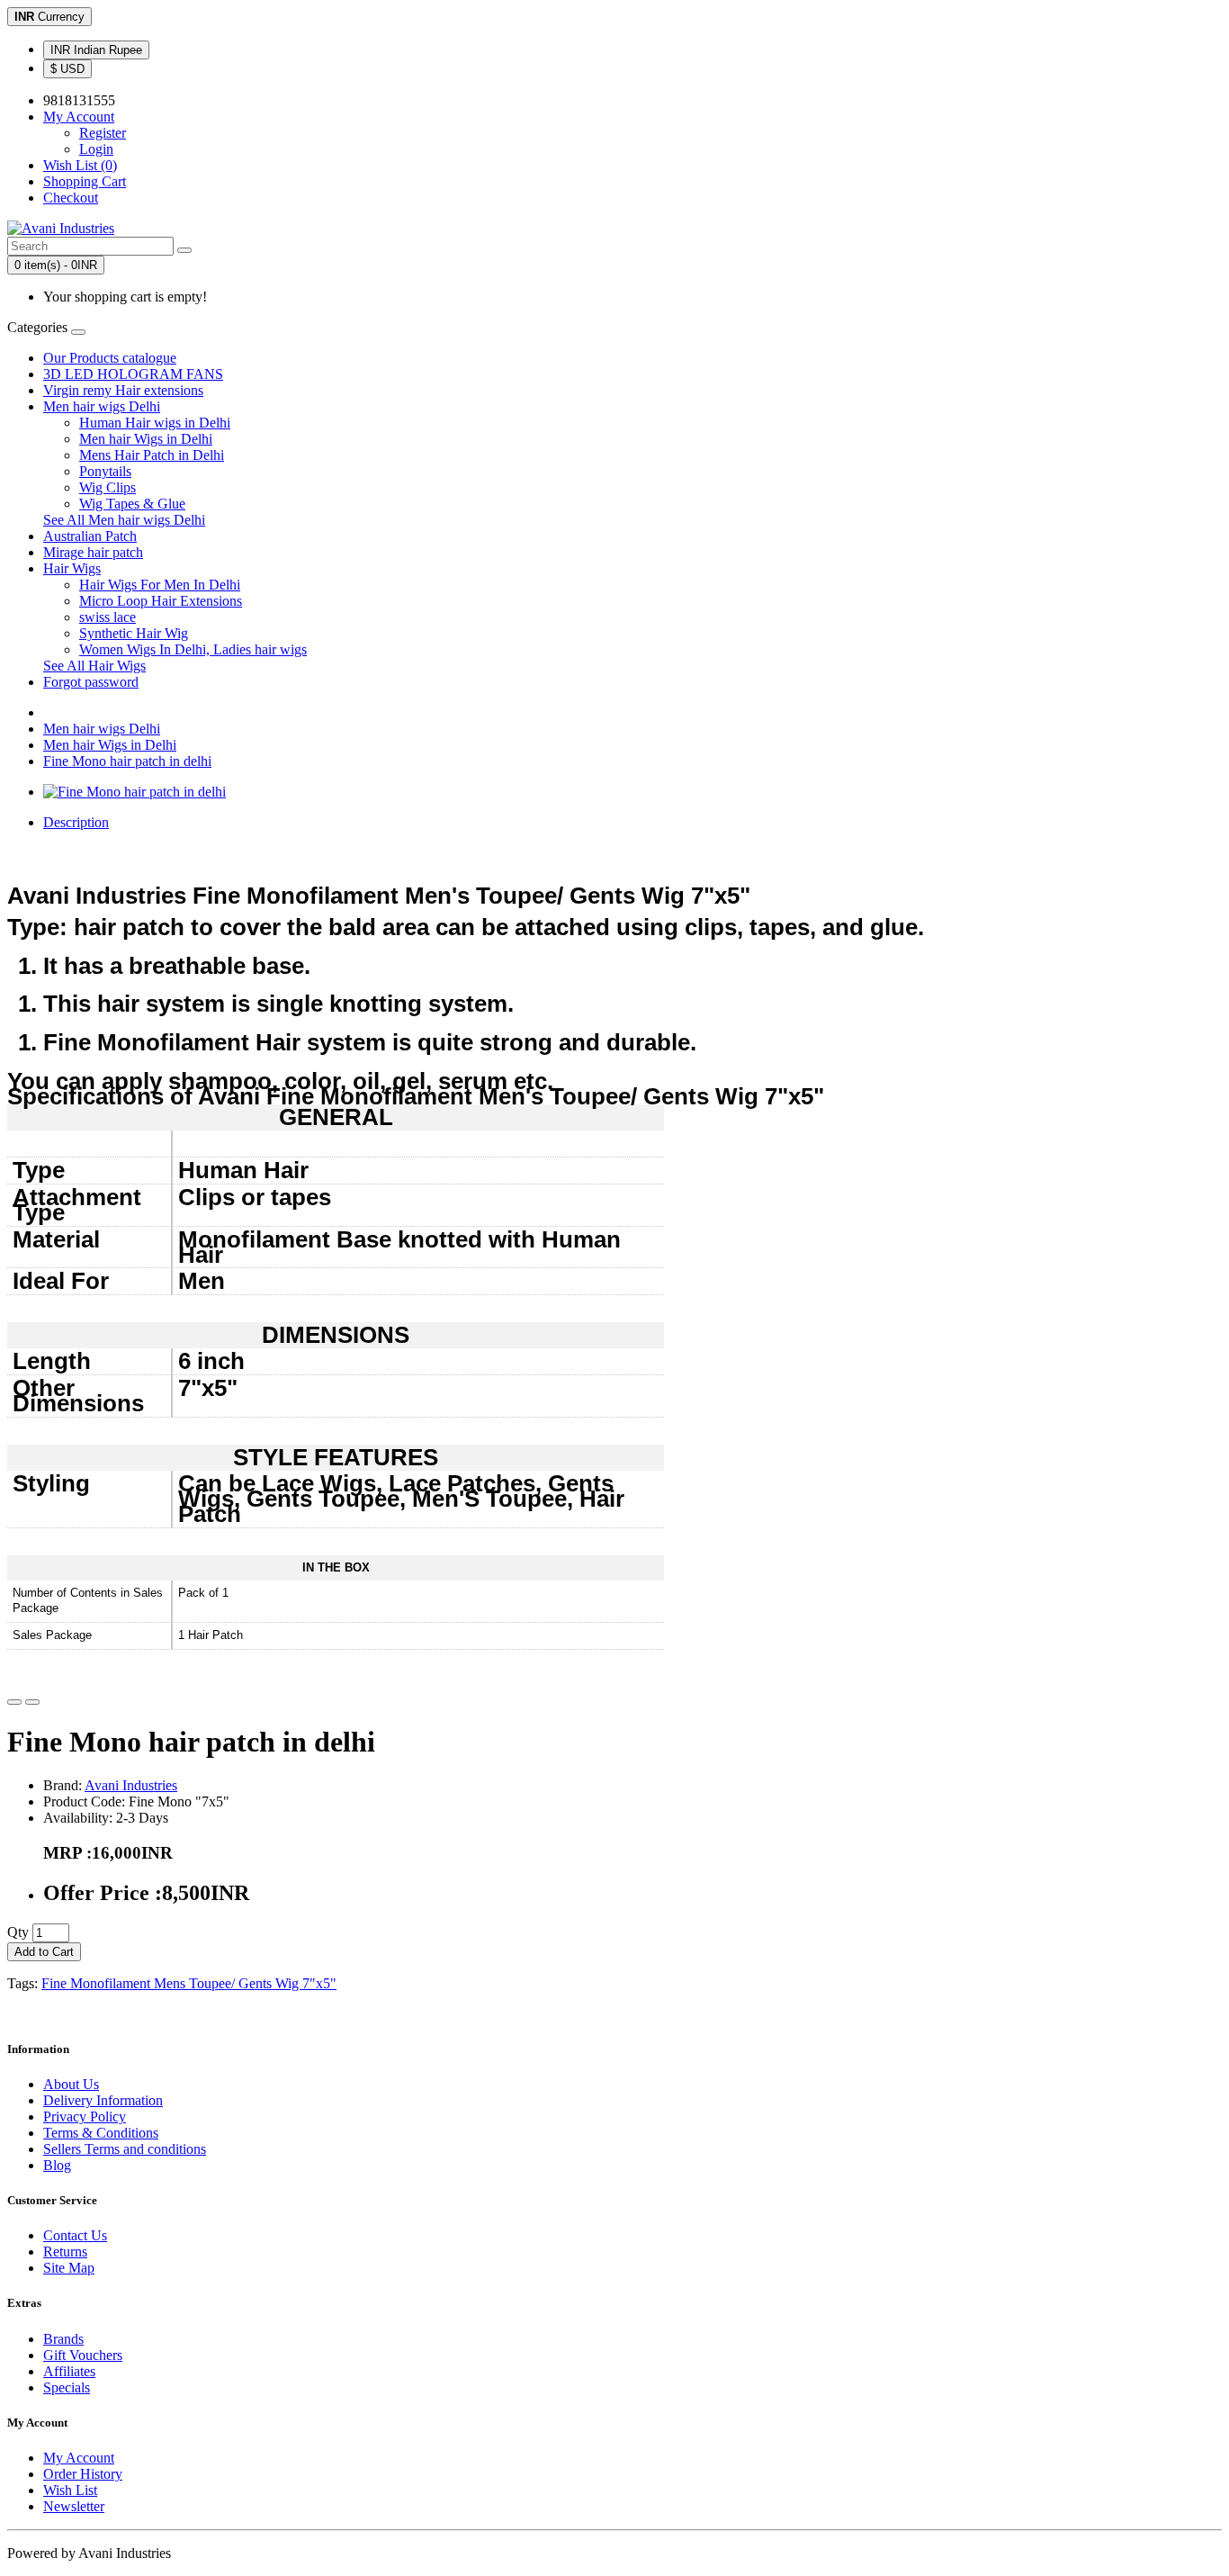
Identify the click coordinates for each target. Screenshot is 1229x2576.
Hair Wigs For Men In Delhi (160, 585)
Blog (57, 2165)
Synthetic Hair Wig (134, 633)
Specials (67, 2387)
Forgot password (91, 682)
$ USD (67, 69)
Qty (18, 1932)
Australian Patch (90, 536)
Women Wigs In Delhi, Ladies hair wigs (193, 649)
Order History (83, 2474)
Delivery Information (103, 2100)
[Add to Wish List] (14, 1702)
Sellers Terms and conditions (125, 2149)
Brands (63, 2339)
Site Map (69, 2268)
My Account (79, 2458)
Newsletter (74, 2506)
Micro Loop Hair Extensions (161, 601)
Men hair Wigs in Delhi (146, 439)
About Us (71, 2084)
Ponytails (105, 471)
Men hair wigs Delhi (102, 406)
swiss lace (108, 617)
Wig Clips (108, 487)
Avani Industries (131, 1785)
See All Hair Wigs (94, 666)
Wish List (70, 2490)
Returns (65, 2252)
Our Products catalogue (110, 358)
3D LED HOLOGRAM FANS (133, 374)
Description (76, 822)
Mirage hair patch (93, 552)
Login (96, 149)
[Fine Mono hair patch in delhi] (135, 792)
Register (103, 133)
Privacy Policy (85, 2117)
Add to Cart (44, 1952)
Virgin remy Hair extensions (123, 390)
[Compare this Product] (32, 1702)
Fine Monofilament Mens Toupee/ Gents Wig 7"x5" (189, 1983)
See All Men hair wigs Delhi (124, 520)
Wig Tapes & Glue (132, 504)
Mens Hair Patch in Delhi (152, 455)
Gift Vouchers (83, 2355)
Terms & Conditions (101, 2133)
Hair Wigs (72, 568)
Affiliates (69, 2371)
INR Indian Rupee (96, 50)
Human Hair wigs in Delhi (155, 423)
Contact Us (75, 2235)
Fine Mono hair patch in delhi (127, 761)
